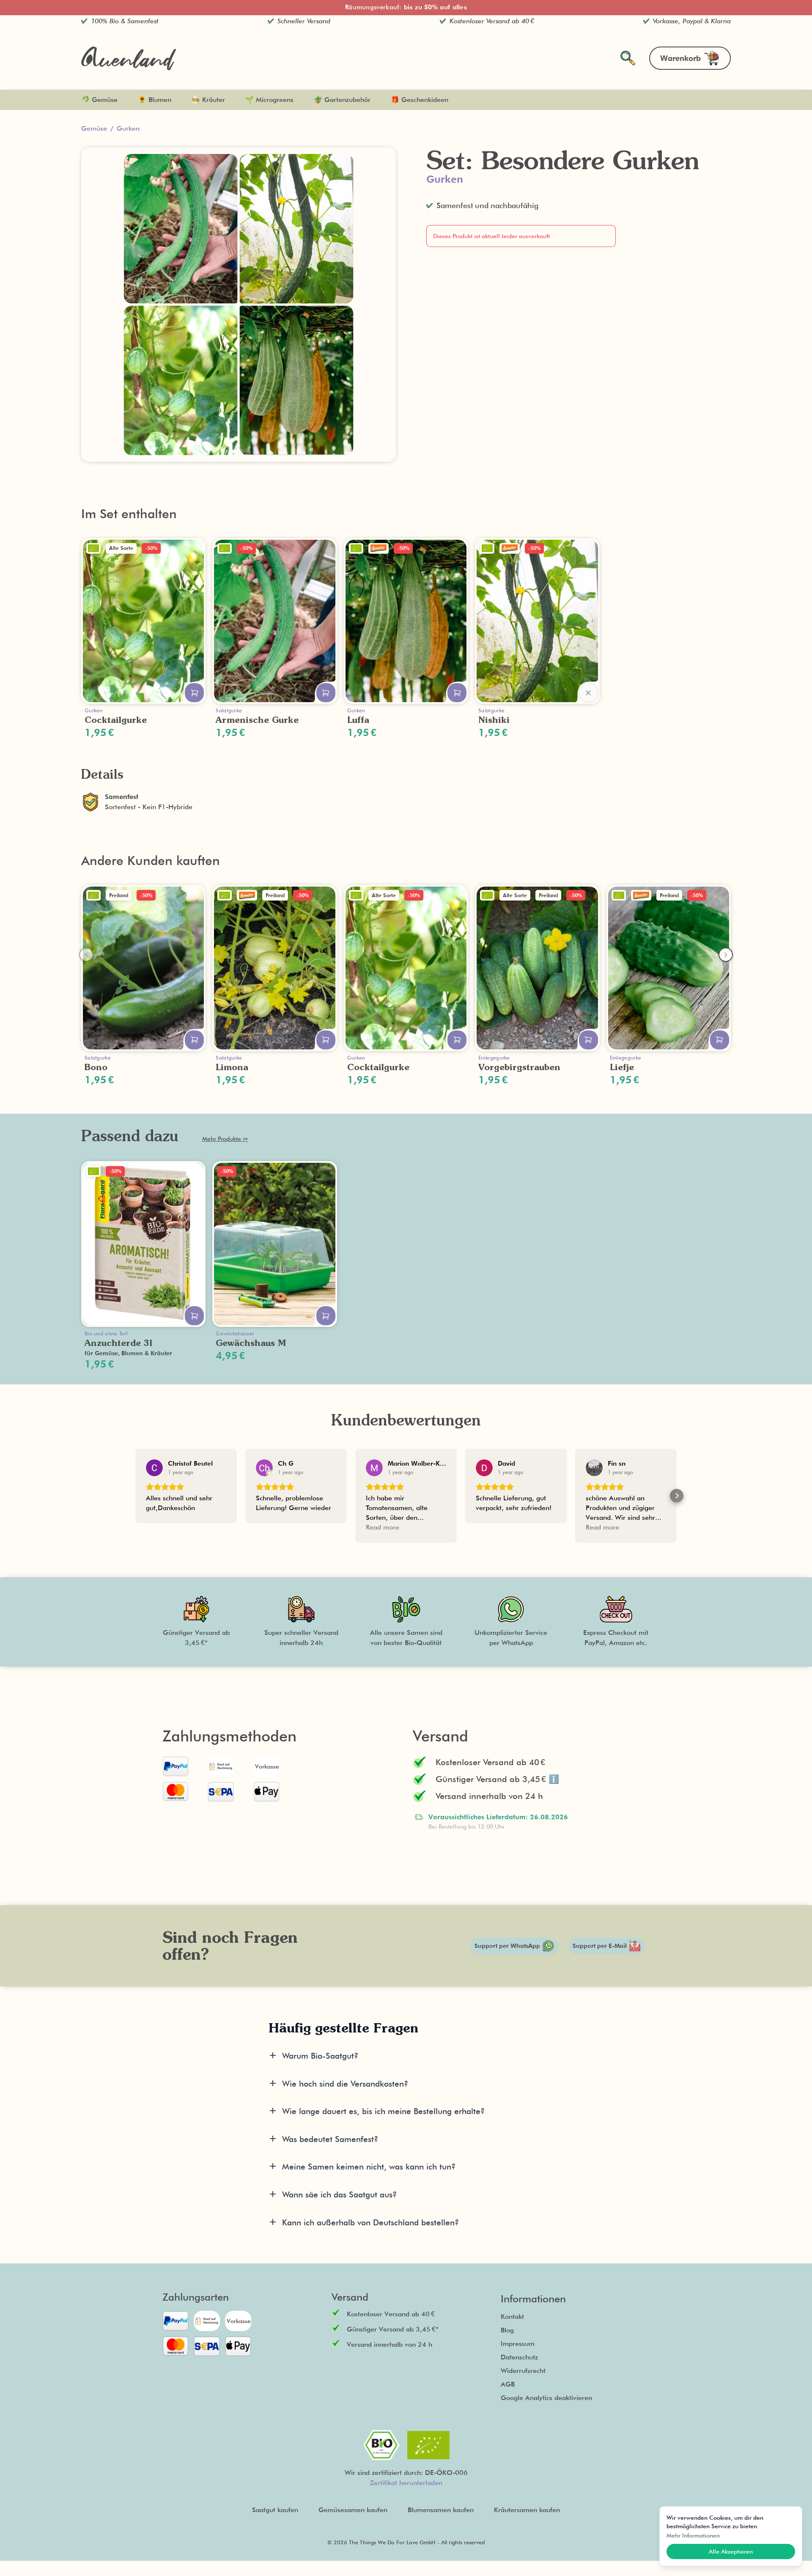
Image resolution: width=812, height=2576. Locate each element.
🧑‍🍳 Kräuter (208, 100)
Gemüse (94, 128)
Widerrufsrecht (523, 2371)
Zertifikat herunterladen (406, 2483)
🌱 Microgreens (269, 100)
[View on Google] (154, 1468)
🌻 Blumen (155, 100)
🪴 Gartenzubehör (342, 100)
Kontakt (512, 2316)
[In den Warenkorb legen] (194, 693)
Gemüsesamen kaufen (353, 2510)
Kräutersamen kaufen (527, 2510)
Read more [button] (383, 1527)
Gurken (128, 128)
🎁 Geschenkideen (420, 100)
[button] (135, 1496)
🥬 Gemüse (99, 100)
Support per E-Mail (600, 1946)
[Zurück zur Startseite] (129, 58)
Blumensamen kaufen (441, 2510)
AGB (508, 2384)
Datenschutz (519, 2357)
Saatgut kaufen (275, 2510)
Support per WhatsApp (507, 1946)
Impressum (518, 2344)
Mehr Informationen (693, 2535)
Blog (507, 2330)
